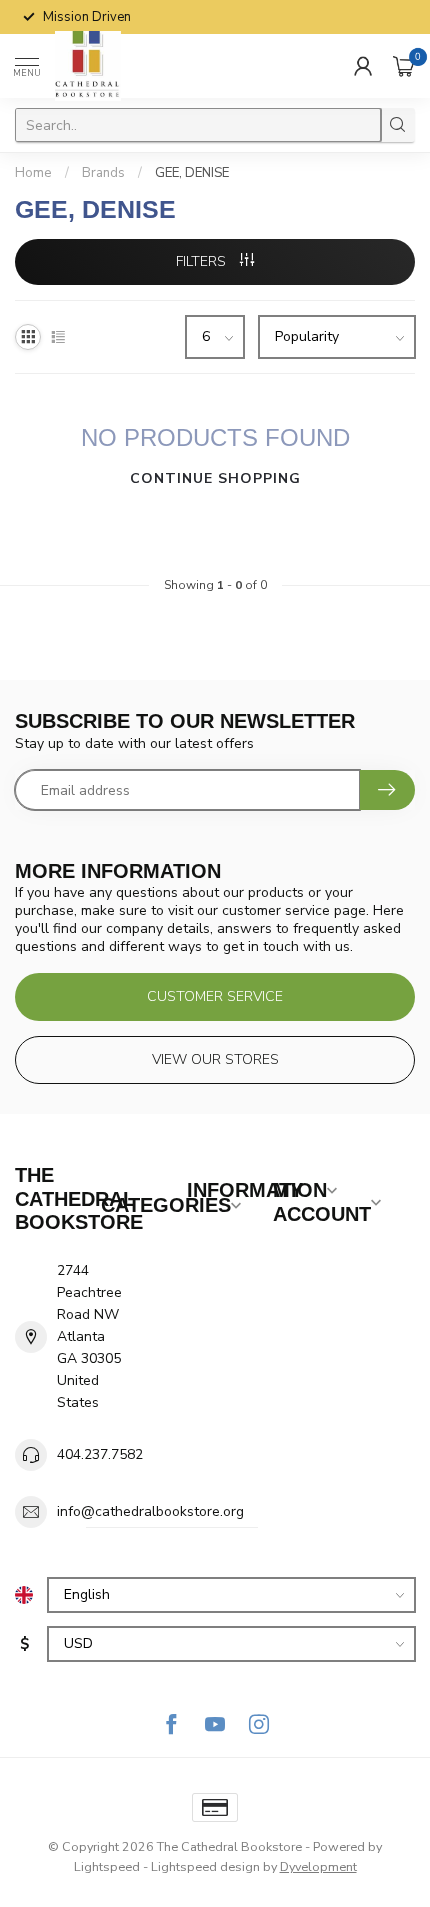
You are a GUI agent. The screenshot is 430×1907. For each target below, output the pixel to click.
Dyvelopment (318, 1866)
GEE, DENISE (192, 173)
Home (33, 173)
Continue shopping (215, 478)
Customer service (215, 996)
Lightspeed (107, 1866)
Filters (203, 261)
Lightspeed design (205, 1866)
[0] (404, 66)
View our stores (215, 1059)
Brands (103, 173)
